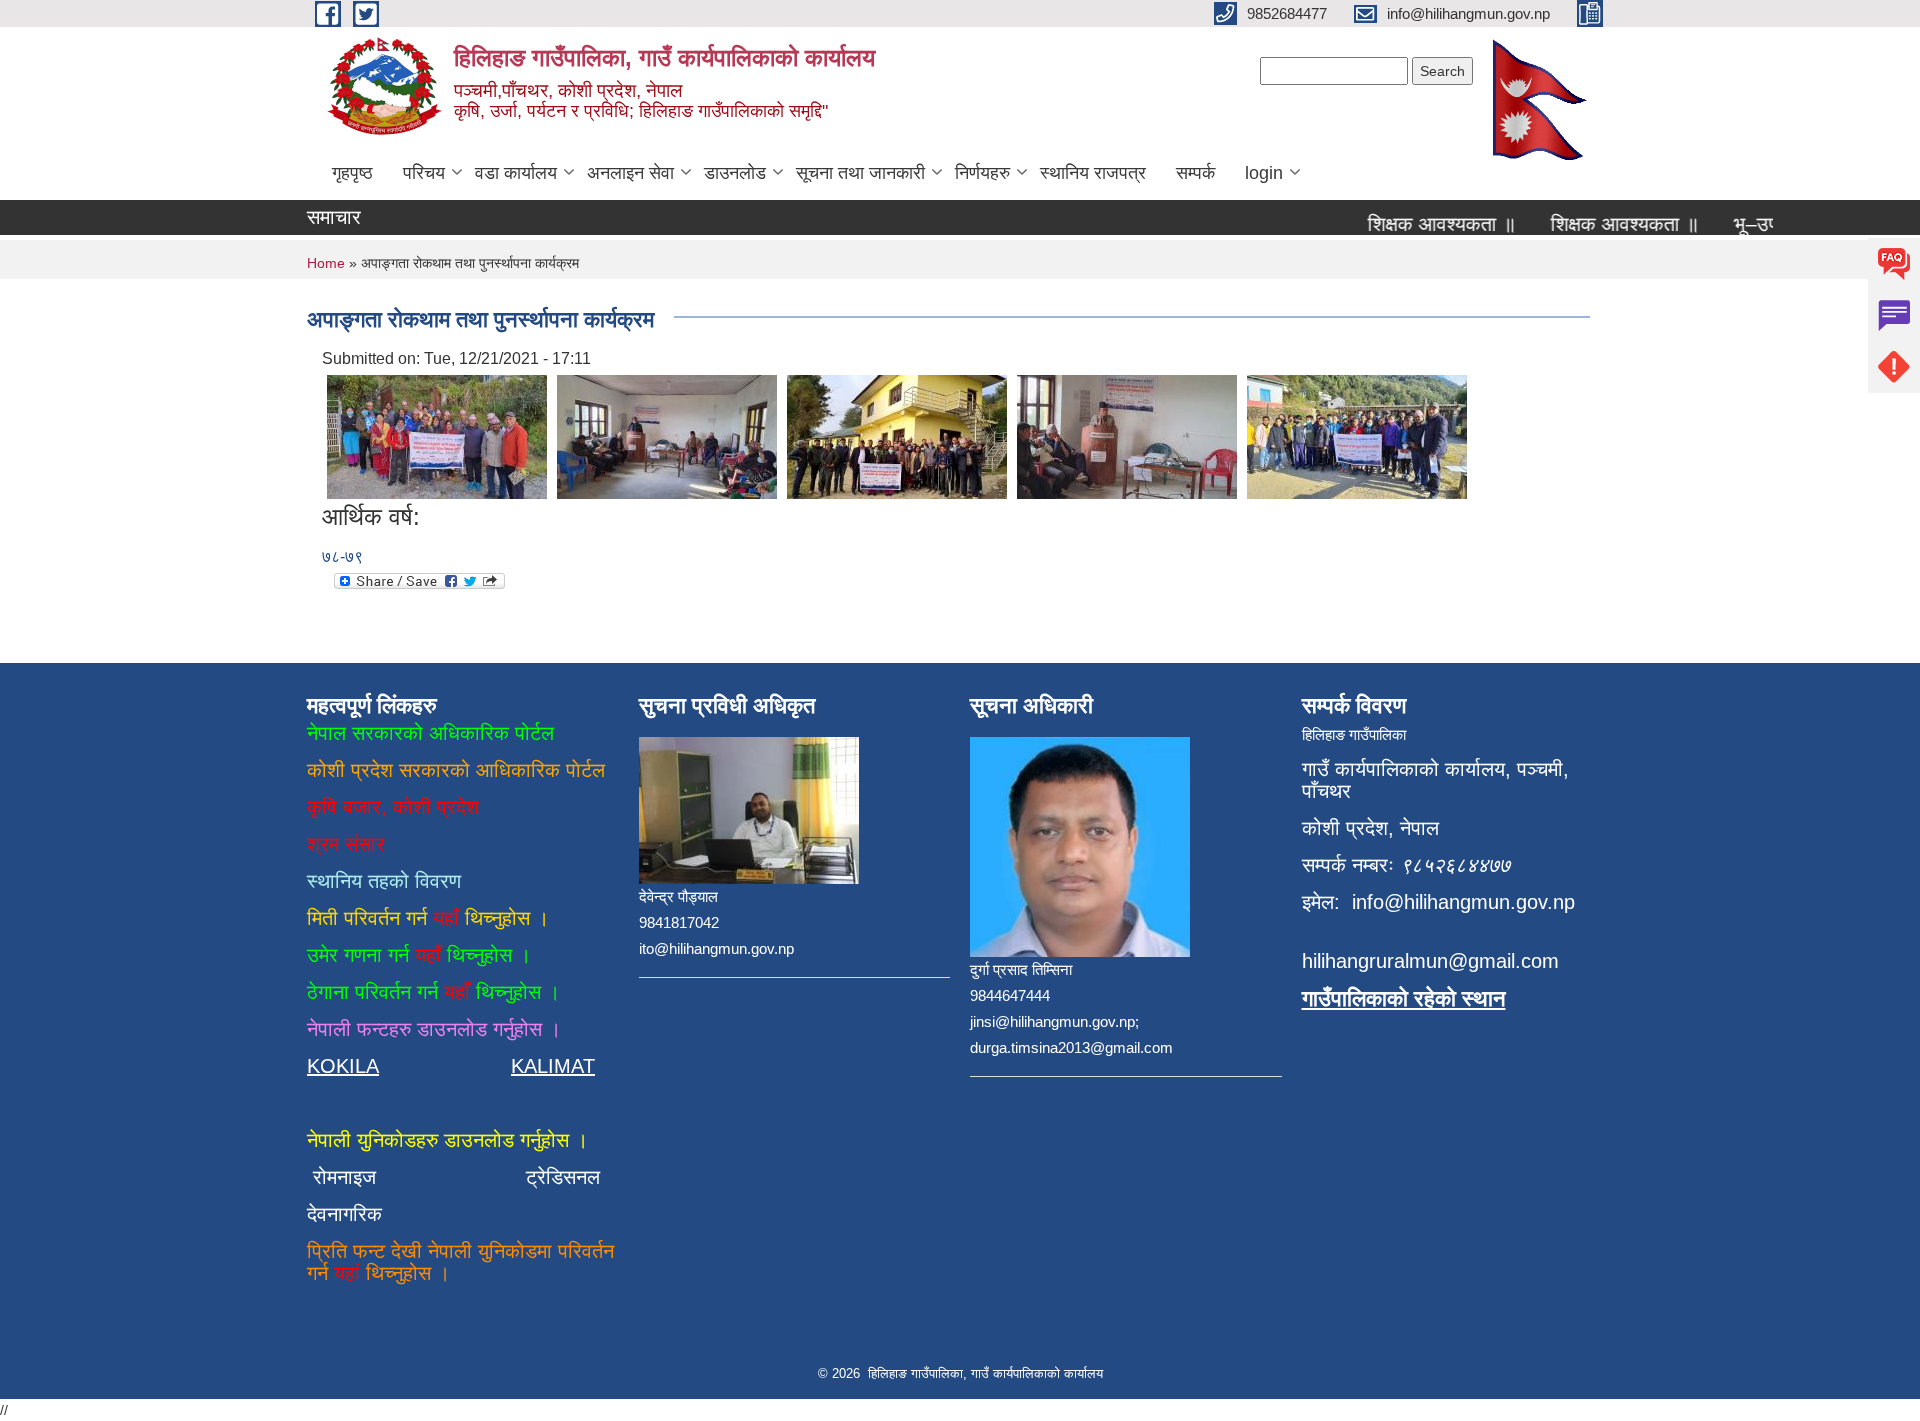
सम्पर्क (1195, 173)
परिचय (424, 173)
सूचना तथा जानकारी (860, 173)
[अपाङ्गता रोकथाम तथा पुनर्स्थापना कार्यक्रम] (437, 435)
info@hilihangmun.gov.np (1463, 902)
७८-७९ (342, 556)
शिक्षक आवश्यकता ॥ (1422, 224)
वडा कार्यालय (516, 173)
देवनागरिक (344, 1214)
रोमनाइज (356, 1177)
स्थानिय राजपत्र (1093, 173)
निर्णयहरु (982, 173)
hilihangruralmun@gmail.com (1430, 961)
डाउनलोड (735, 173)
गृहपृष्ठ (352, 173)
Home (326, 263)
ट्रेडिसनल (557, 1177)
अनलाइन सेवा (630, 173)
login (1264, 173)
